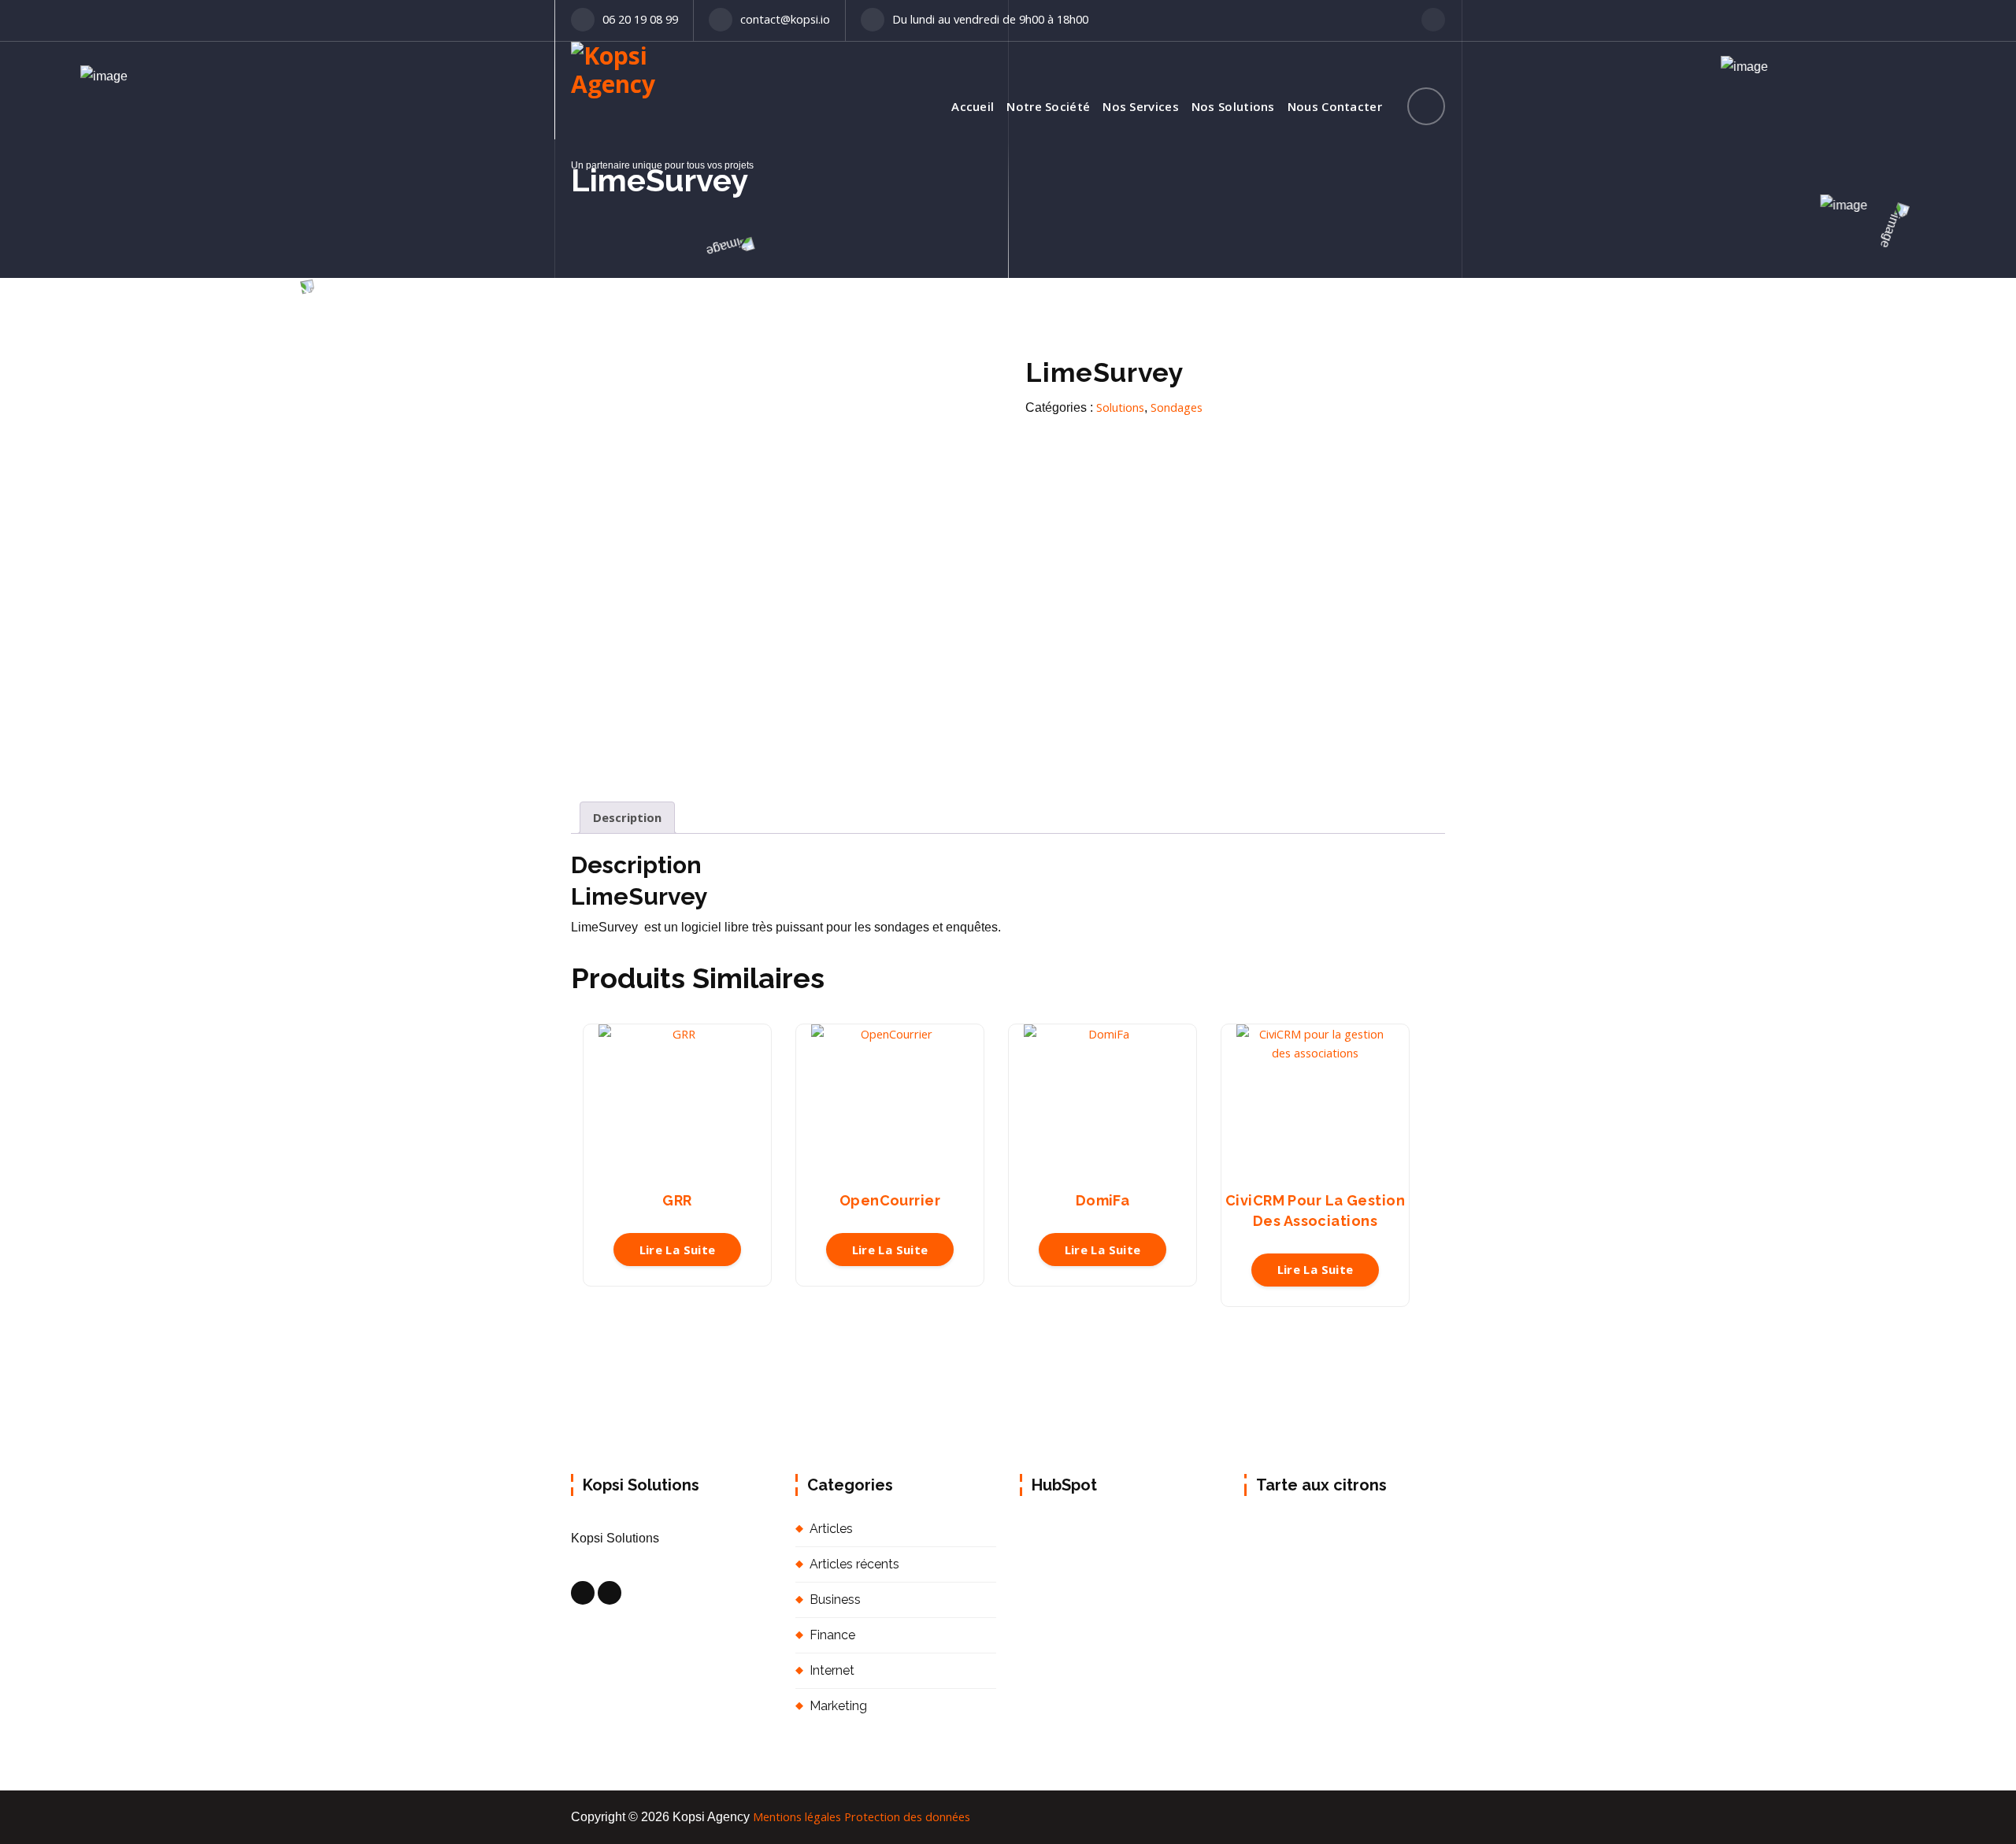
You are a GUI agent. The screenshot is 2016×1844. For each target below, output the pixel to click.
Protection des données (907, 1816)
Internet (832, 1670)
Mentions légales (797, 1816)
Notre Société (1048, 106)
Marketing (838, 1706)
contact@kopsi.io (785, 19)
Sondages (1177, 407)
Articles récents (854, 1564)
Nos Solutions (1233, 106)
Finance (832, 1635)
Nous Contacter (1335, 106)
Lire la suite (678, 1250)
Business (835, 1600)
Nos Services (1141, 106)
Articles (831, 1529)
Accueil (973, 106)
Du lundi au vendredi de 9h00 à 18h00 (990, 19)
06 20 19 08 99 (640, 19)
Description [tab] (627, 817)
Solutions (1120, 407)
